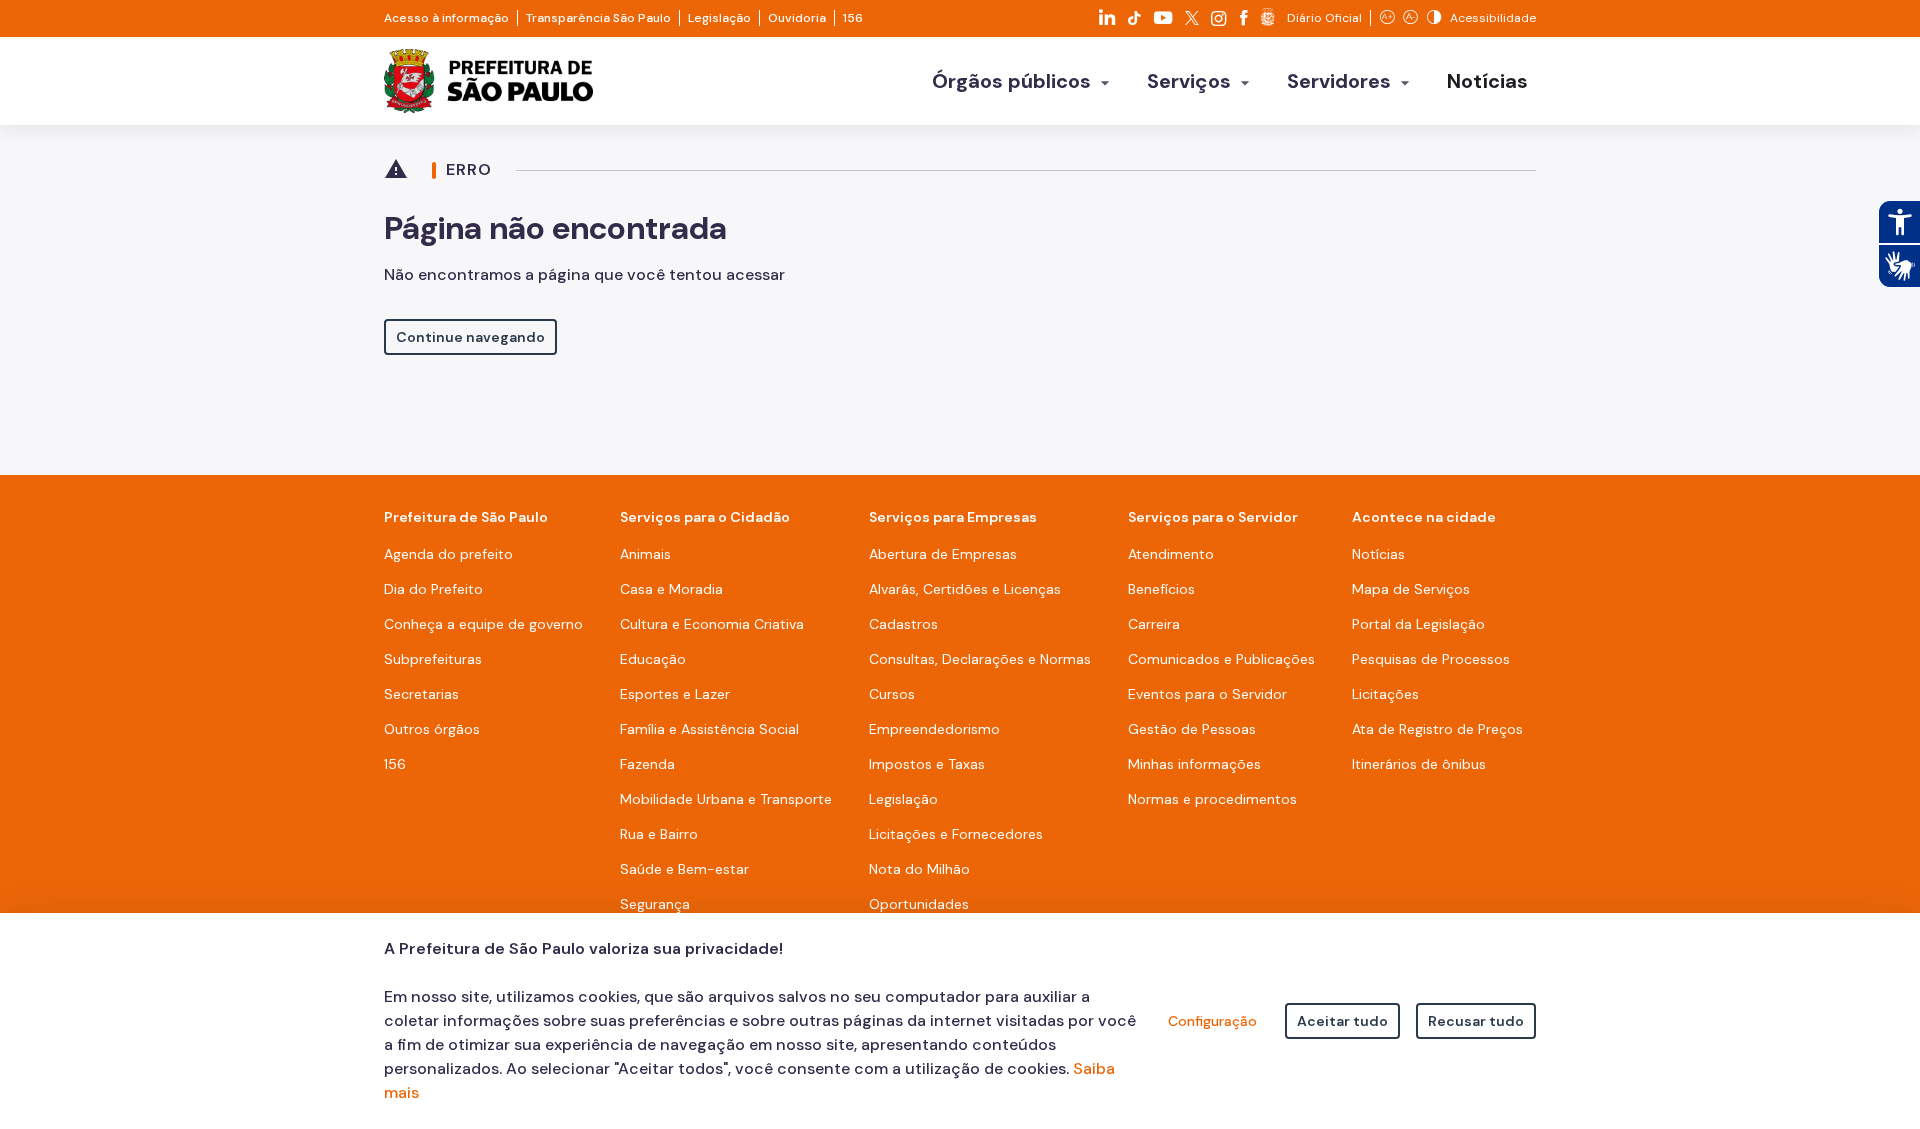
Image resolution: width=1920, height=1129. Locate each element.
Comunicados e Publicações (1221, 659)
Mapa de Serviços (1411, 589)
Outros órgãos (432, 729)
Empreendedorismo (934, 729)
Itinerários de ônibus (1419, 764)
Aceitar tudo (1342, 1021)
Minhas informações (1194, 764)
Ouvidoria (797, 18)
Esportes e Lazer (675, 694)
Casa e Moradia (671, 589)
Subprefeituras (433, 659)
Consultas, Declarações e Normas (980, 659)
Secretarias (421, 694)
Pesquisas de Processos (1431, 659)
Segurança (655, 904)
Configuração (1212, 1021)
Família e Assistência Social (709, 729)
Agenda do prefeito (448, 554)
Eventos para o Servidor (1207, 694)
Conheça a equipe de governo (483, 624)
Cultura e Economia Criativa (712, 624)
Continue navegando (470, 337)
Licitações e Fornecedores (956, 834)
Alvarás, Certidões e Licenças (965, 589)
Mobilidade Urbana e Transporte (726, 799)
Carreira (1154, 624)
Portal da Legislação (1418, 624)
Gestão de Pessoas (1192, 729)
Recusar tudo (1476, 1021)
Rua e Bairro (659, 834)
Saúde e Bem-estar (684, 869)
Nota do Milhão (919, 869)
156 (853, 18)
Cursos (892, 694)
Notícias (1378, 554)
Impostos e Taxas (927, 764)
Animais (645, 554)
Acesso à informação (446, 18)
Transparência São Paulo (598, 18)
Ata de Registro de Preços (1437, 729)
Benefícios (1161, 589)
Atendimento (1171, 554)
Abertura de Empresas (943, 554)
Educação (653, 659)
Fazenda (647, 764)
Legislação (719, 18)
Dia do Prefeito (433, 589)
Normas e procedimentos (1212, 799)
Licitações (1385, 694)
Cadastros (903, 624)
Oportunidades (919, 904)
